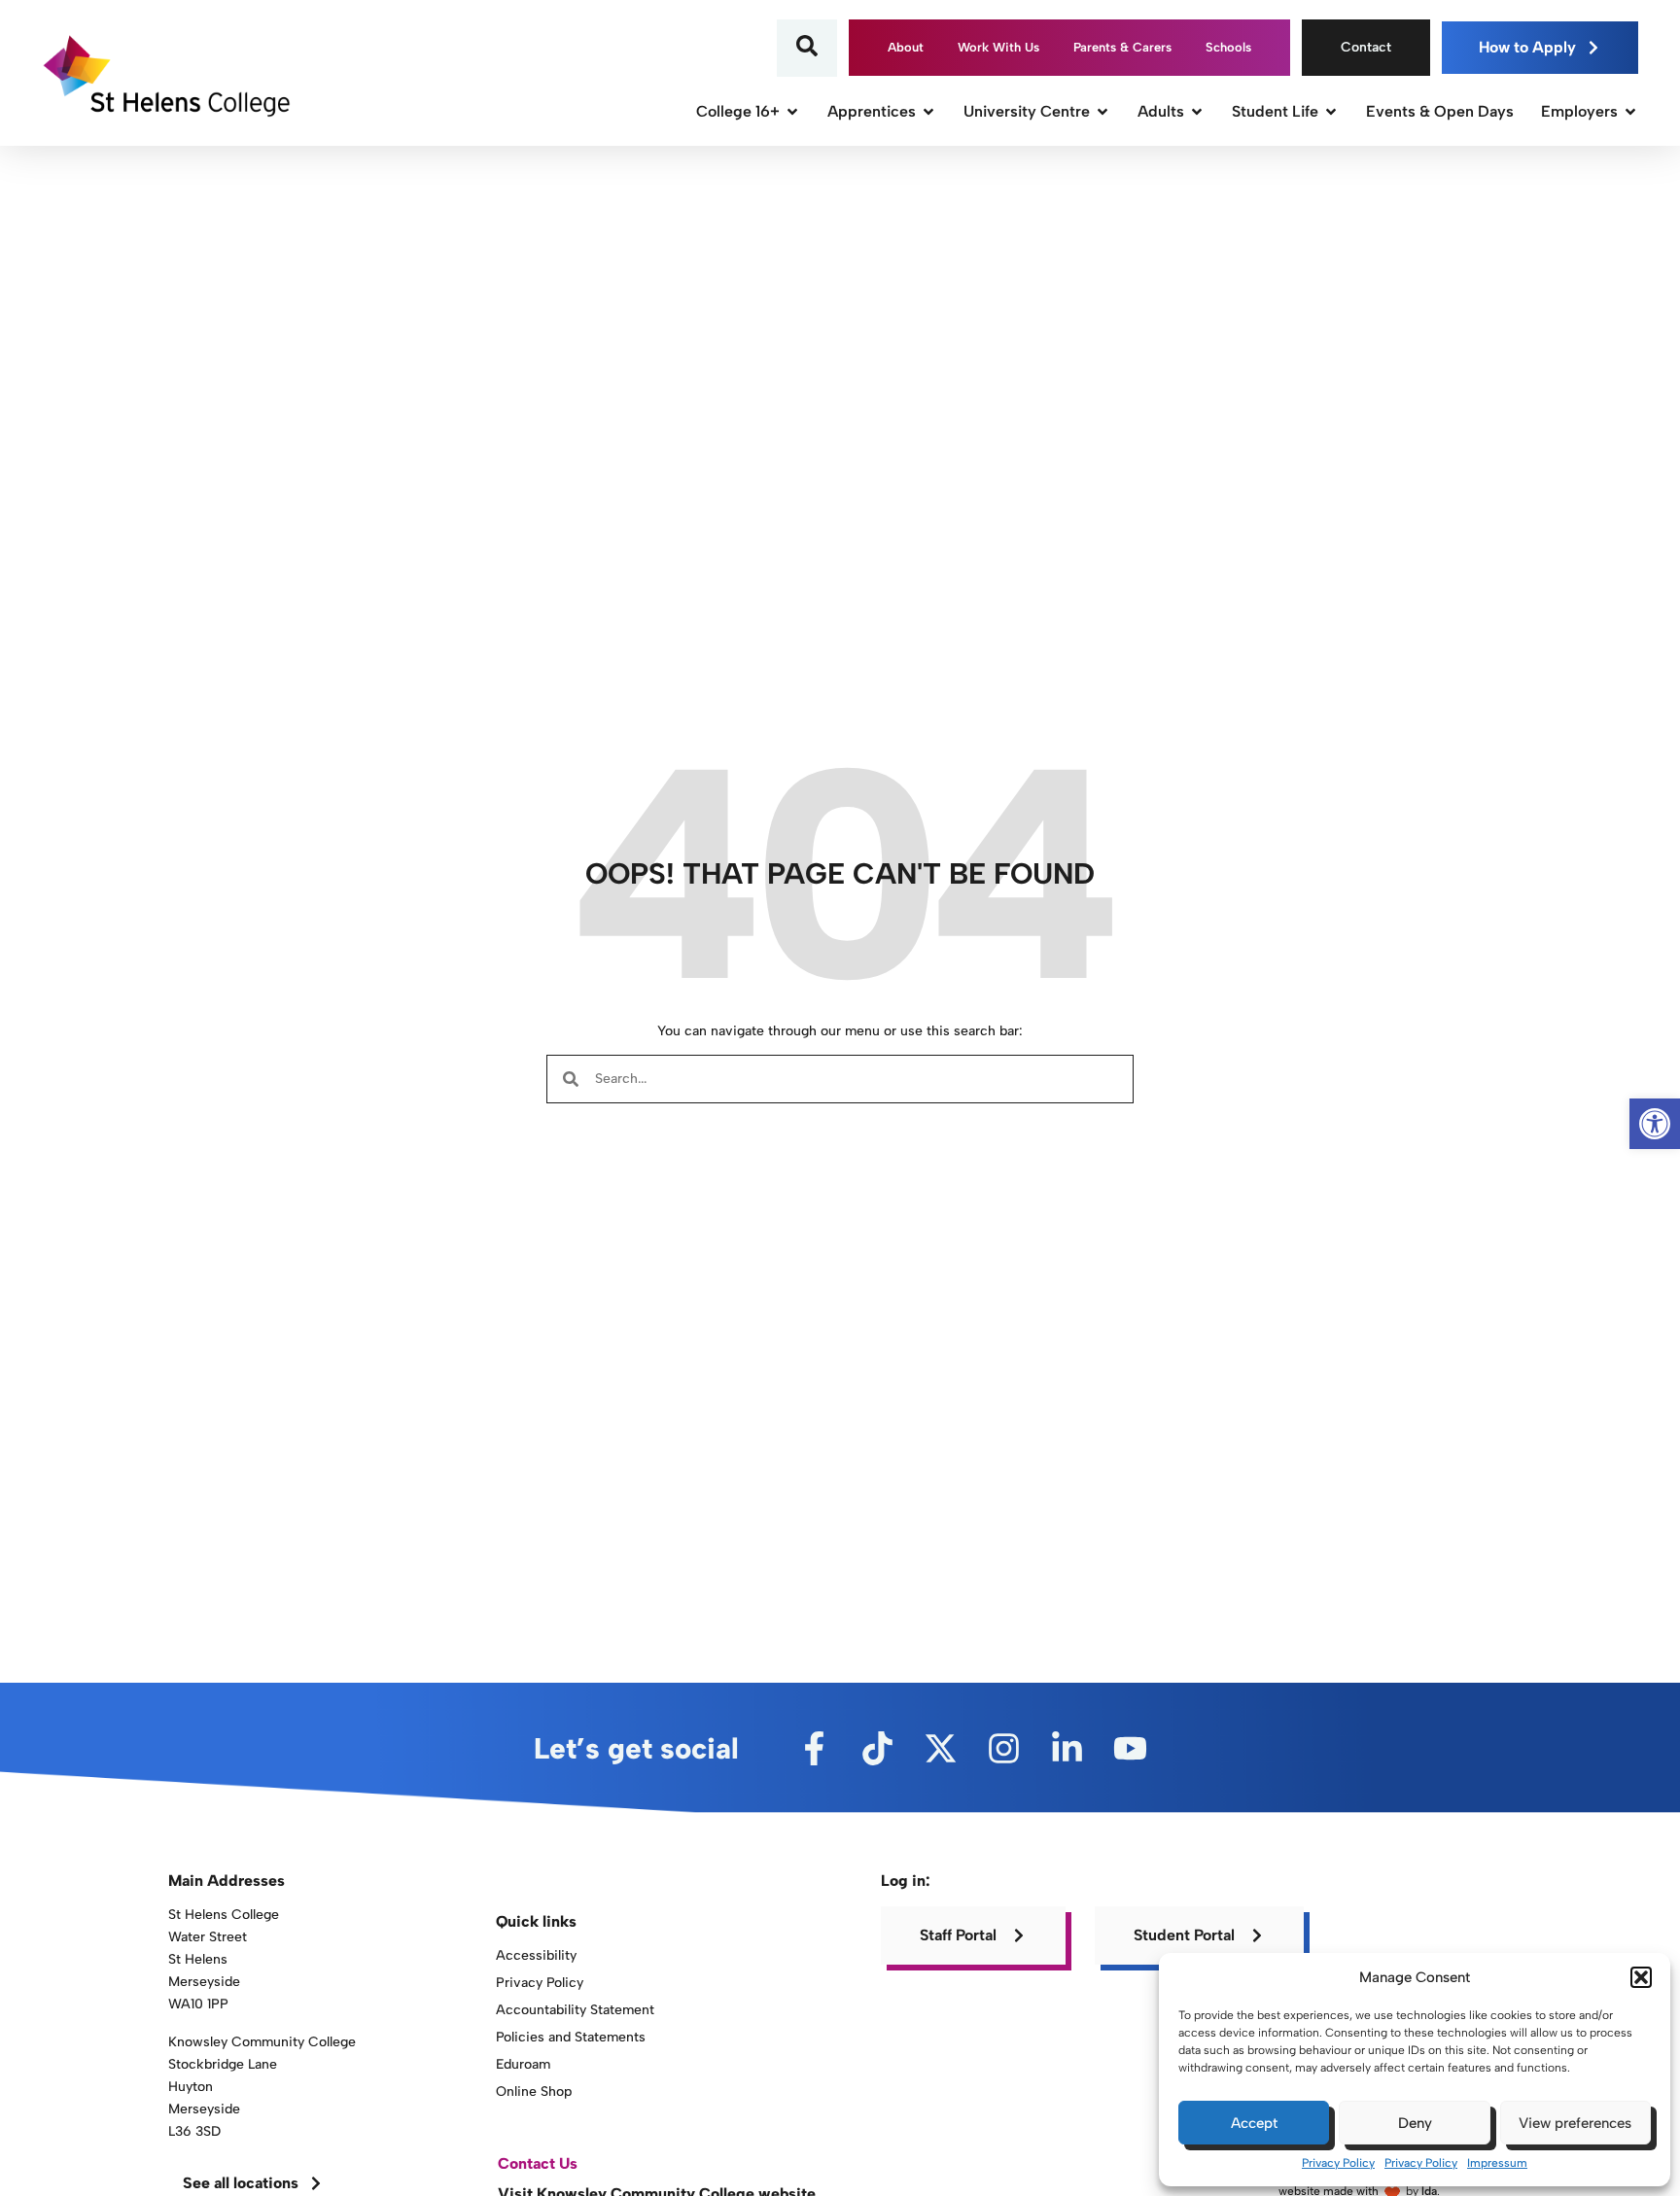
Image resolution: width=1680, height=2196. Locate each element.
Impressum (1497, 2163)
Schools (1228, 47)
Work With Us (998, 47)
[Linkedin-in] (1067, 1748)
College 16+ (738, 111)
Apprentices (872, 111)
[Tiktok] (877, 1748)
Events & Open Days (1440, 111)
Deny (1415, 2123)
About (906, 47)
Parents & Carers (1122, 47)
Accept (1254, 2123)
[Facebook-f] (814, 1748)
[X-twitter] (941, 1748)
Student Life (1275, 111)
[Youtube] (1130, 1748)
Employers (1579, 111)
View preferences (1575, 2123)
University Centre (1027, 111)
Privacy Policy (1338, 2163)
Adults (1161, 111)
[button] (1641, 1977)
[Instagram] (1004, 1748)
